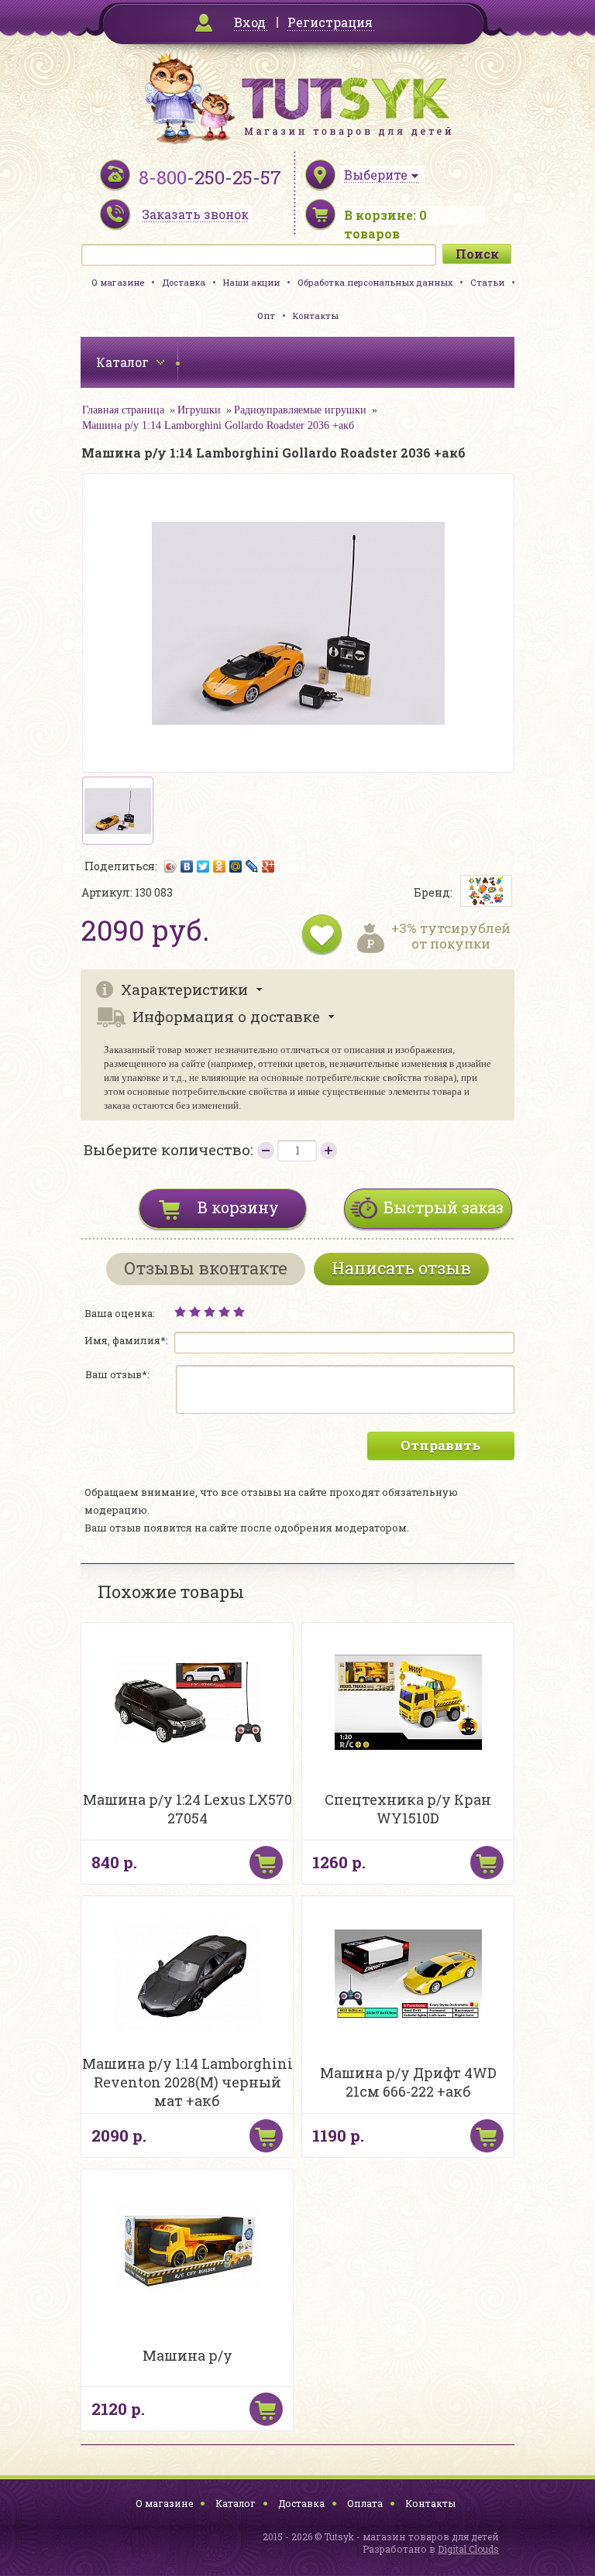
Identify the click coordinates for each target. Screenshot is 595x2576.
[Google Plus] (268, 866)
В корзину (238, 1207)
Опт (266, 316)
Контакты (316, 316)
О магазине (118, 282)
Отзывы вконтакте (206, 1268)
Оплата (365, 2503)
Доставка (184, 282)
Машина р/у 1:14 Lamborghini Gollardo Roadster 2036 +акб (218, 425)
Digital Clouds (468, 2549)
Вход (250, 22)
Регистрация (330, 22)
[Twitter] (203, 866)
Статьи (487, 282)
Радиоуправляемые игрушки (300, 410)
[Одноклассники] (220, 866)
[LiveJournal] (252, 866)
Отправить (440, 1445)
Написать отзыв (401, 1268)
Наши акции (251, 282)
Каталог (236, 2503)
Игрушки (199, 410)
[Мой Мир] (236, 866)
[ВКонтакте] (187, 866)
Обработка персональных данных (375, 282)
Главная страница (123, 410)
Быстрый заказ (444, 1207)
